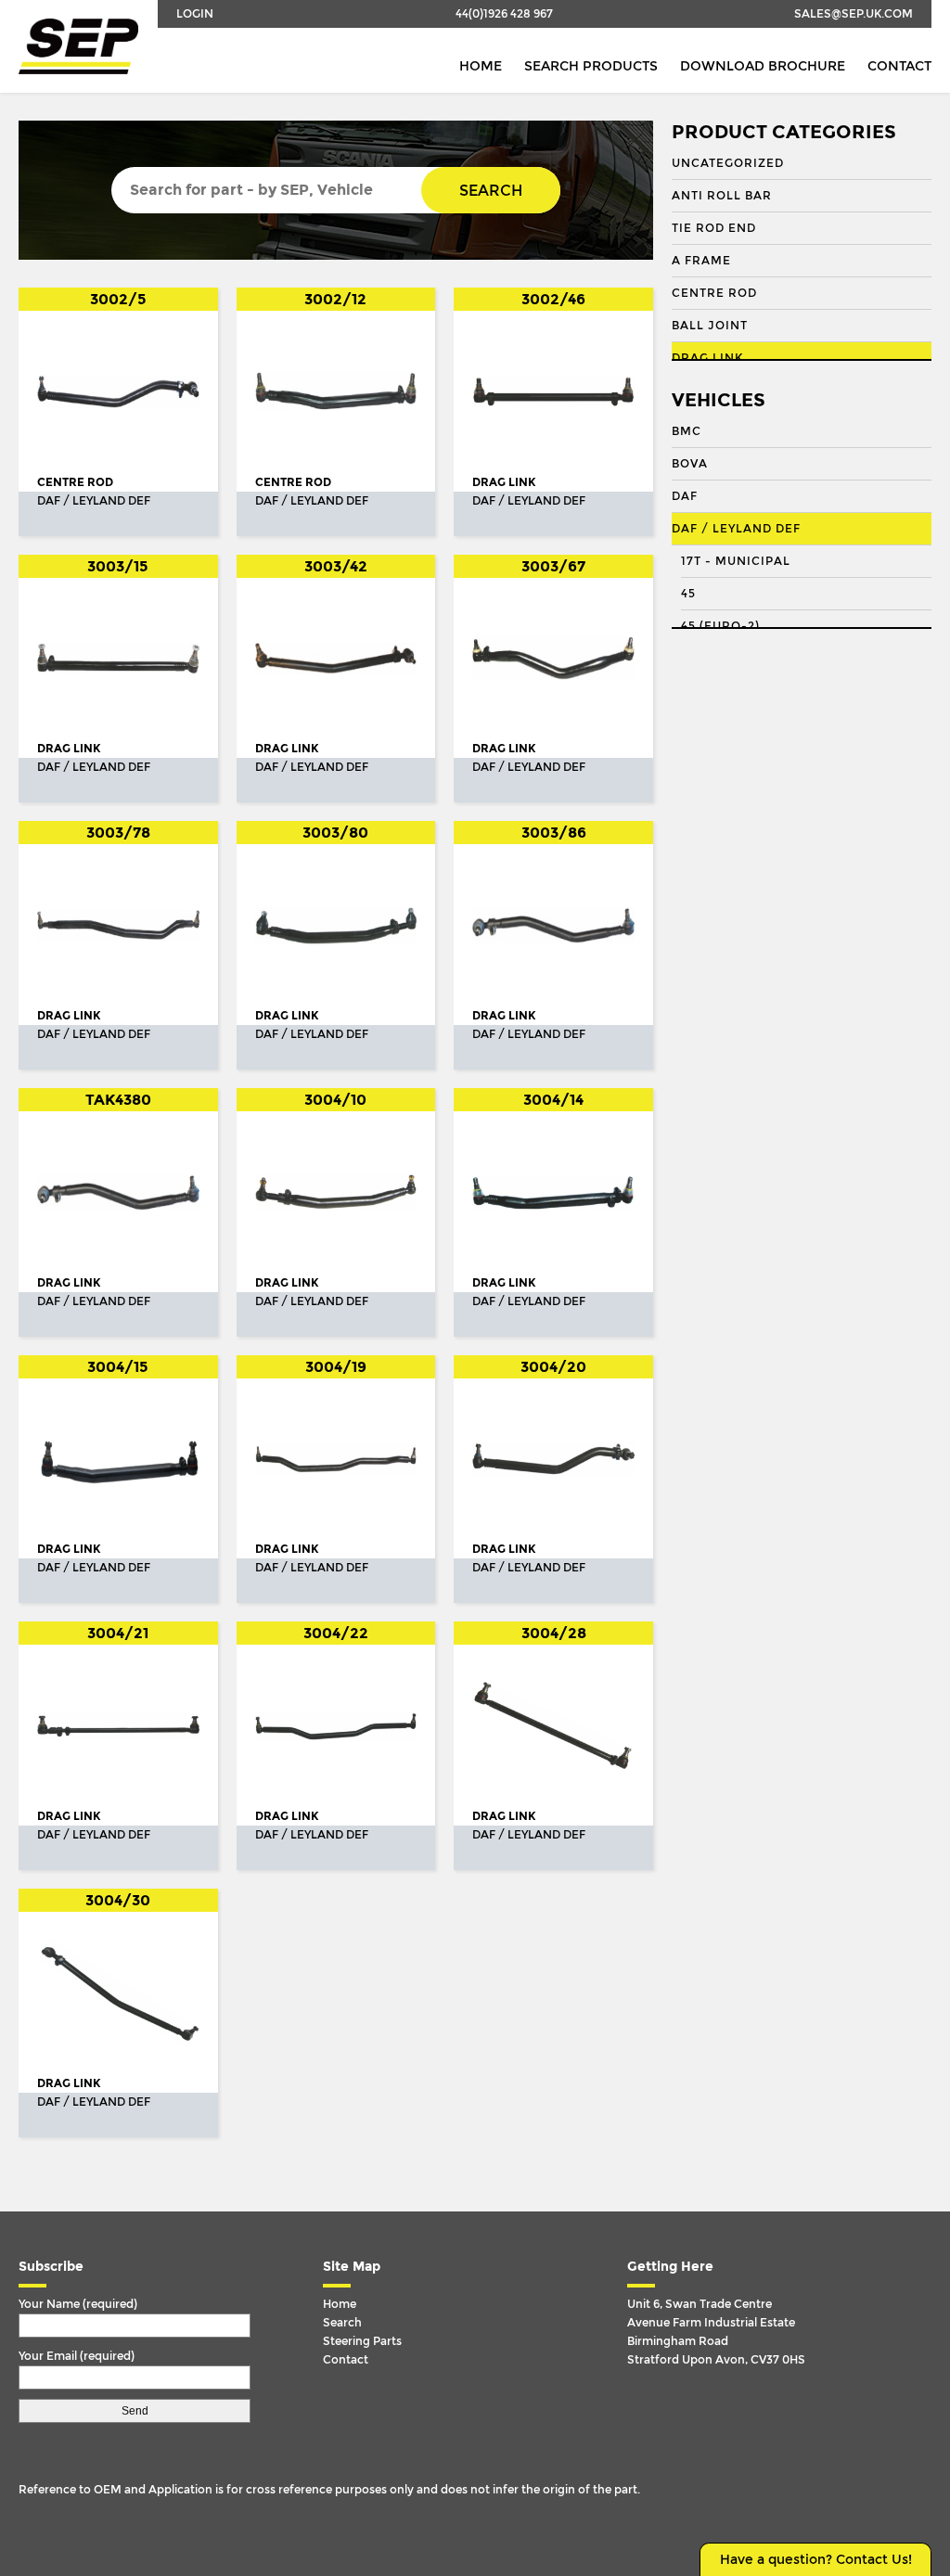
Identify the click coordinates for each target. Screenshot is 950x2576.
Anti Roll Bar (722, 196)
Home (481, 66)
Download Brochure (763, 66)
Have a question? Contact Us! (816, 2560)
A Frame (701, 261)
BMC (687, 431)
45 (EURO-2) (720, 626)
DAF (685, 496)
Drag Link (707, 358)
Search (491, 191)
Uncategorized (728, 163)
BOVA (690, 464)
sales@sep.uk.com (854, 14)
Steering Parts (362, 2341)
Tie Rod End (714, 228)
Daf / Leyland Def (736, 529)
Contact (899, 66)
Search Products (591, 66)
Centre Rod (714, 293)
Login (195, 14)
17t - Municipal (736, 561)
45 (688, 594)
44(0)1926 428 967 (504, 14)
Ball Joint (710, 326)
